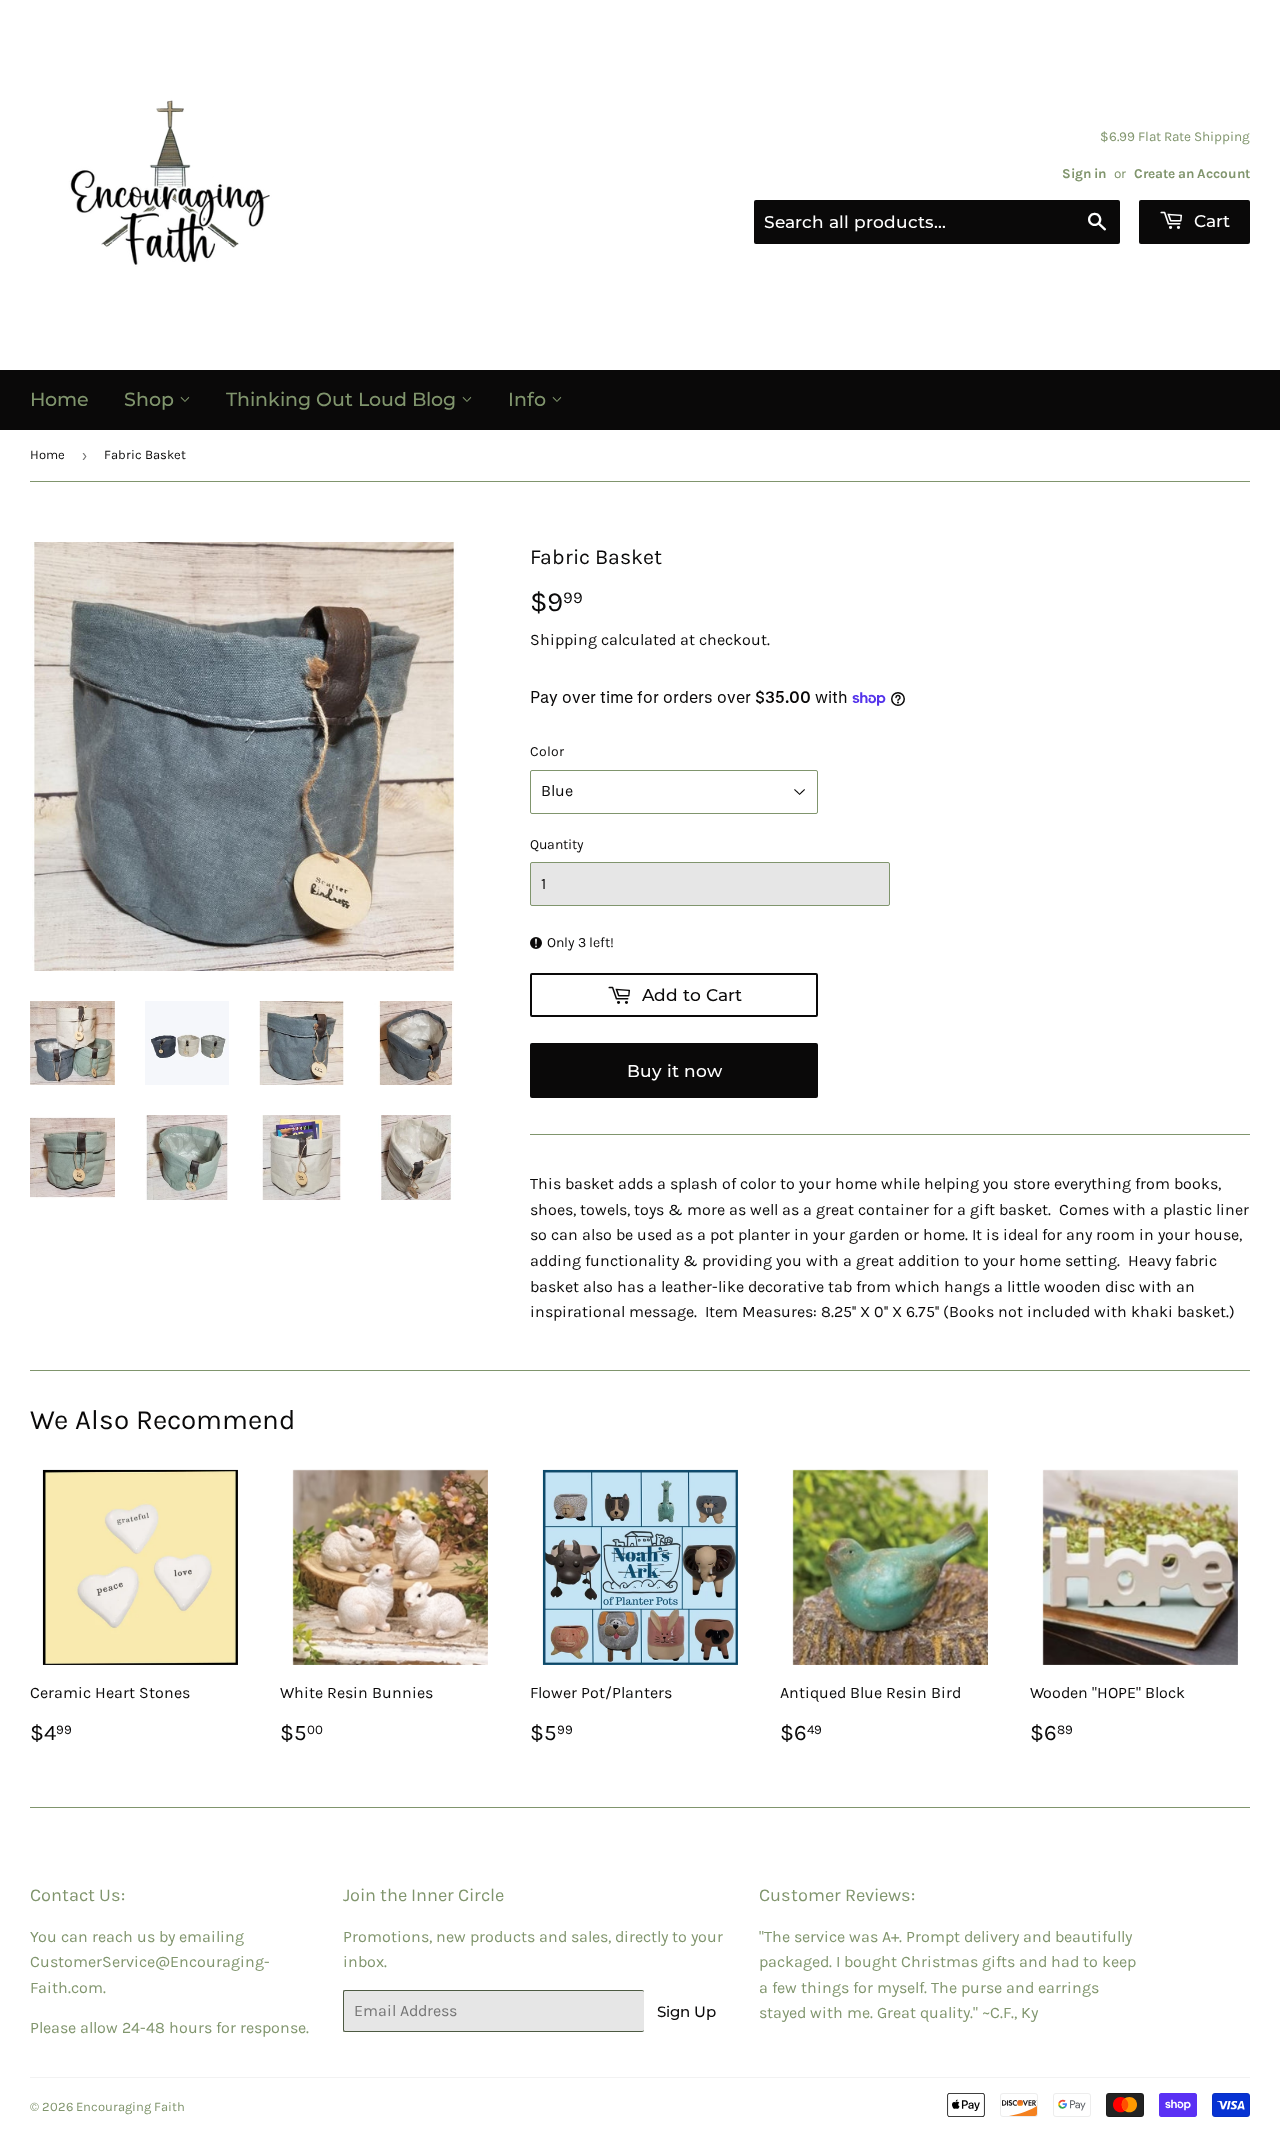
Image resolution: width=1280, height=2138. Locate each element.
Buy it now (674, 1071)
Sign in (1084, 173)
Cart (1209, 221)
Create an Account (1192, 173)
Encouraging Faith (130, 2106)
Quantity (557, 844)
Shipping (563, 639)
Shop (151, 399)
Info (529, 399)
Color (547, 751)
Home (59, 399)
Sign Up (686, 2011)
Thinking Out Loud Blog (343, 399)
